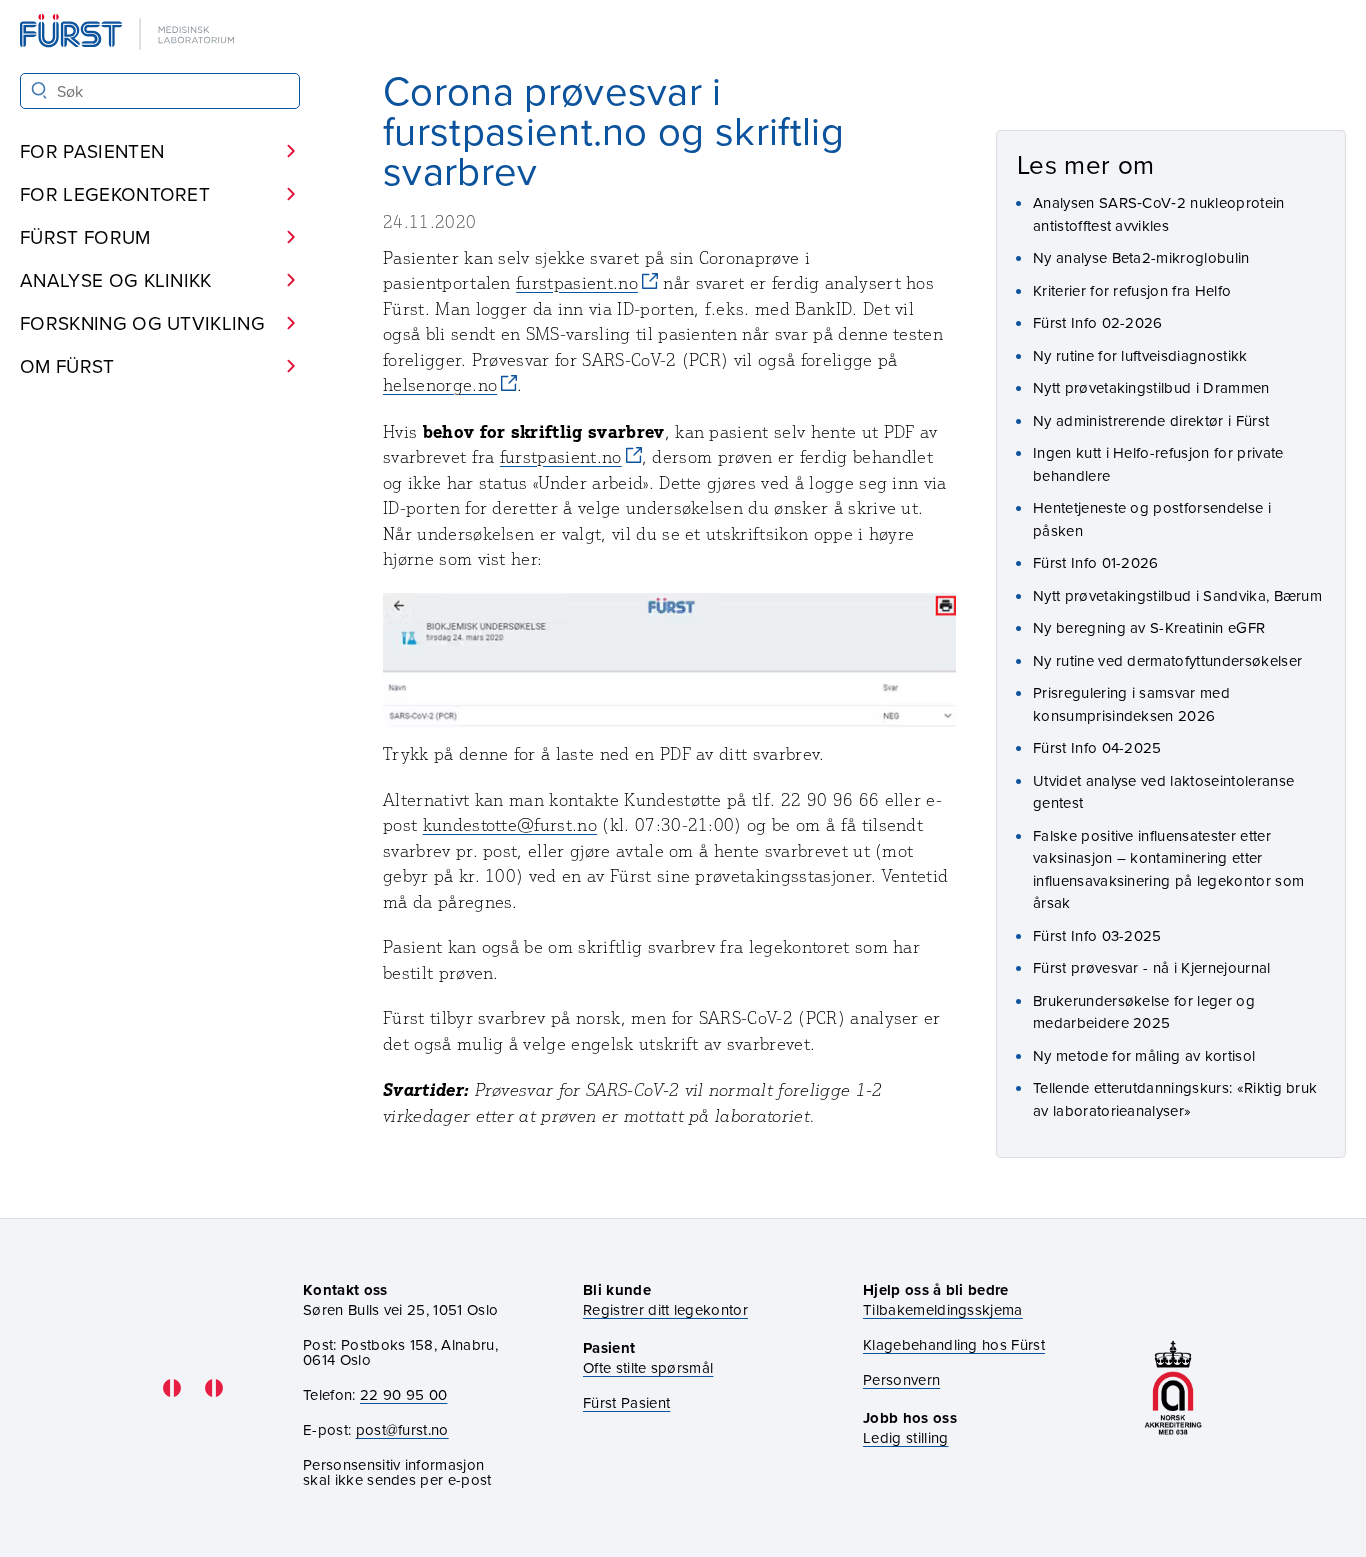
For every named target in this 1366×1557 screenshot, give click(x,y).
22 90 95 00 (404, 1394)
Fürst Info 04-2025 (1097, 747)
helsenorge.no (440, 385)
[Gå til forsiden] (129, 33)
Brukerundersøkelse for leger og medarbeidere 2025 (1144, 1012)
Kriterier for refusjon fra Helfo (1132, 290)
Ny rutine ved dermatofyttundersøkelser (1167, 660)
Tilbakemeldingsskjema (943, 1309)
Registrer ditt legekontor (665, 1309)
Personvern (901, 1379)
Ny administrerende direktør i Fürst (1151, 420)
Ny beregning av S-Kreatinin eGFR (1149, 627)
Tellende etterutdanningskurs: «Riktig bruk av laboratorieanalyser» (1175, 1099)
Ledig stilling (905, 1437)
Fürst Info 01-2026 (1096, 562)
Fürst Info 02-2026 (1098, 322)
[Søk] (39, 90)
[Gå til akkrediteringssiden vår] (1173, 1387)
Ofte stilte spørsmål (648, 1367)
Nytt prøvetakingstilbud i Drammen (1151, 387)
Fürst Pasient (626, 1402)
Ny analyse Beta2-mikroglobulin (1141, 257)
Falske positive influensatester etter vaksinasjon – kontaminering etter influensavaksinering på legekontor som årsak (1168, 869)
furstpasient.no (577, 283)
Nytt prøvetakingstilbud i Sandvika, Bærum (1177, 595)
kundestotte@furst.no (510, 825)
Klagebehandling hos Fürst (954, 1344)
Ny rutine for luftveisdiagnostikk (1140, 355)
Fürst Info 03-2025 (1097, 935)
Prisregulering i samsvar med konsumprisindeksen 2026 (1131, 704)
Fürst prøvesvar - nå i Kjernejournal (1152, 967)
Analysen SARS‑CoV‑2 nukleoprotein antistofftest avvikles (1159, 214)
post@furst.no (402, 1429)
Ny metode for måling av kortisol (1144, 1055)
